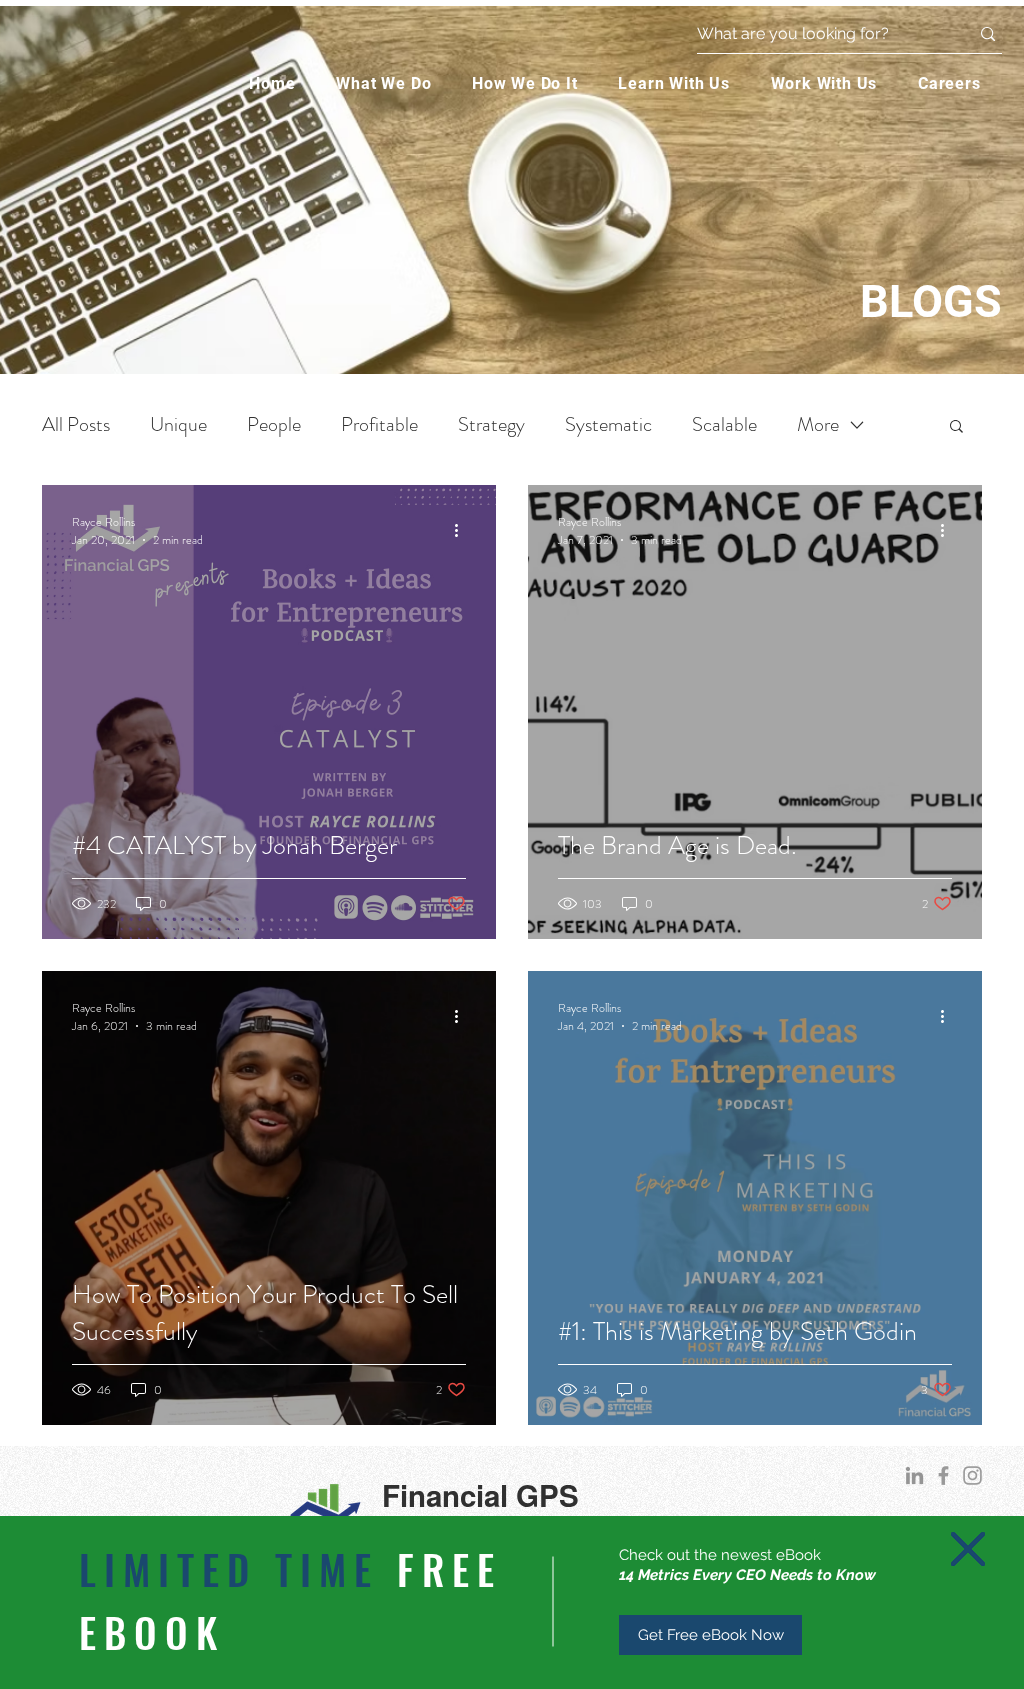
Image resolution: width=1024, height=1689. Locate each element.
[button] (968, 1549)
